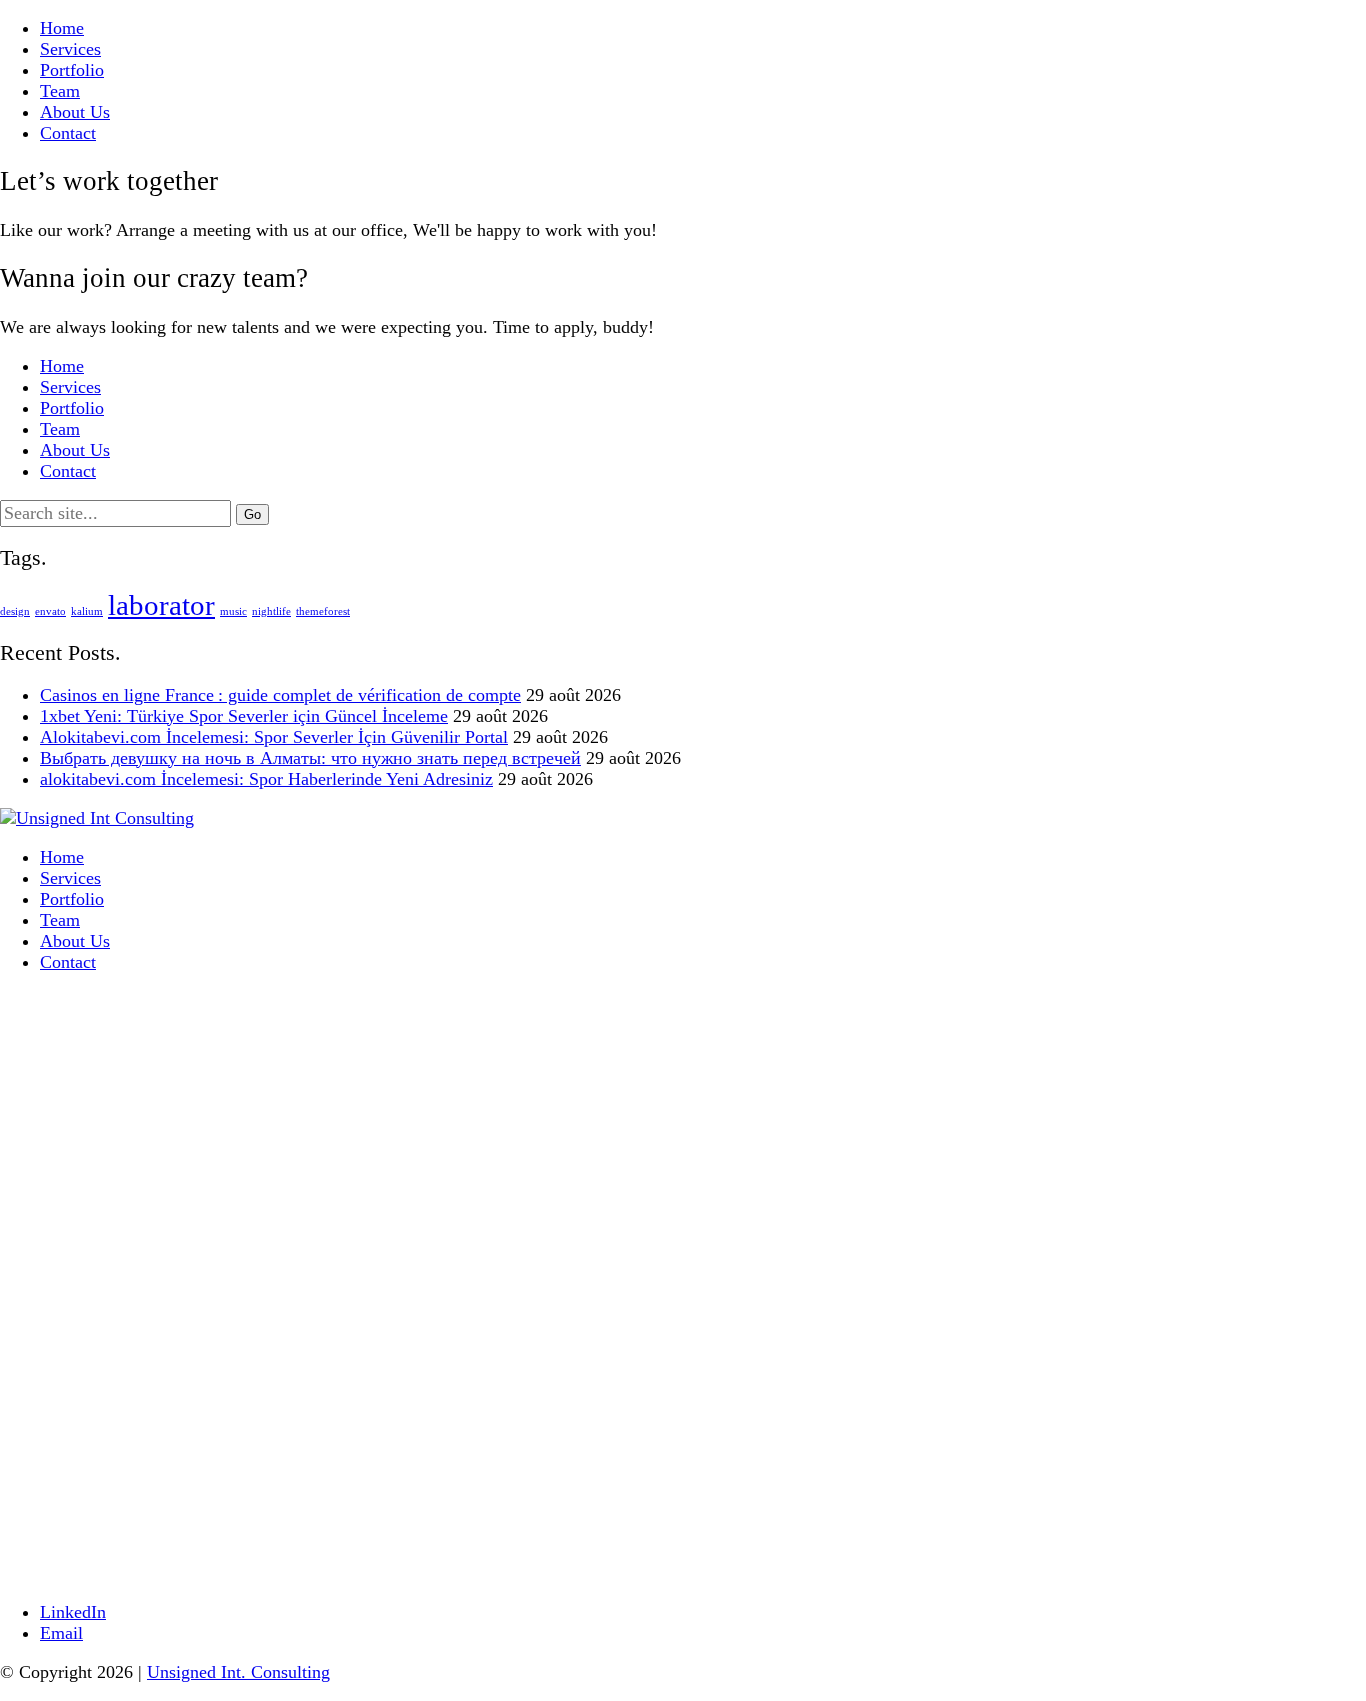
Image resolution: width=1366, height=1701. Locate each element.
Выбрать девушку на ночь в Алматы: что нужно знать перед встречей (310, 758)
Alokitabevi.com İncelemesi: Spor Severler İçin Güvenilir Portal (274, 737)
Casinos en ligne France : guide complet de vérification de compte (280, 695)
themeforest (323, 611)
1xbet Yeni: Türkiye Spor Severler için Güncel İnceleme (244, 716)
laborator (161, 605)
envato (50, 611)
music (233, 611)
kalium (87, 611)
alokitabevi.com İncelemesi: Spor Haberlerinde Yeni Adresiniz (266, 779)
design (15, 611)
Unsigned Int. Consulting (238, 1672)
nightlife (271, 611)
